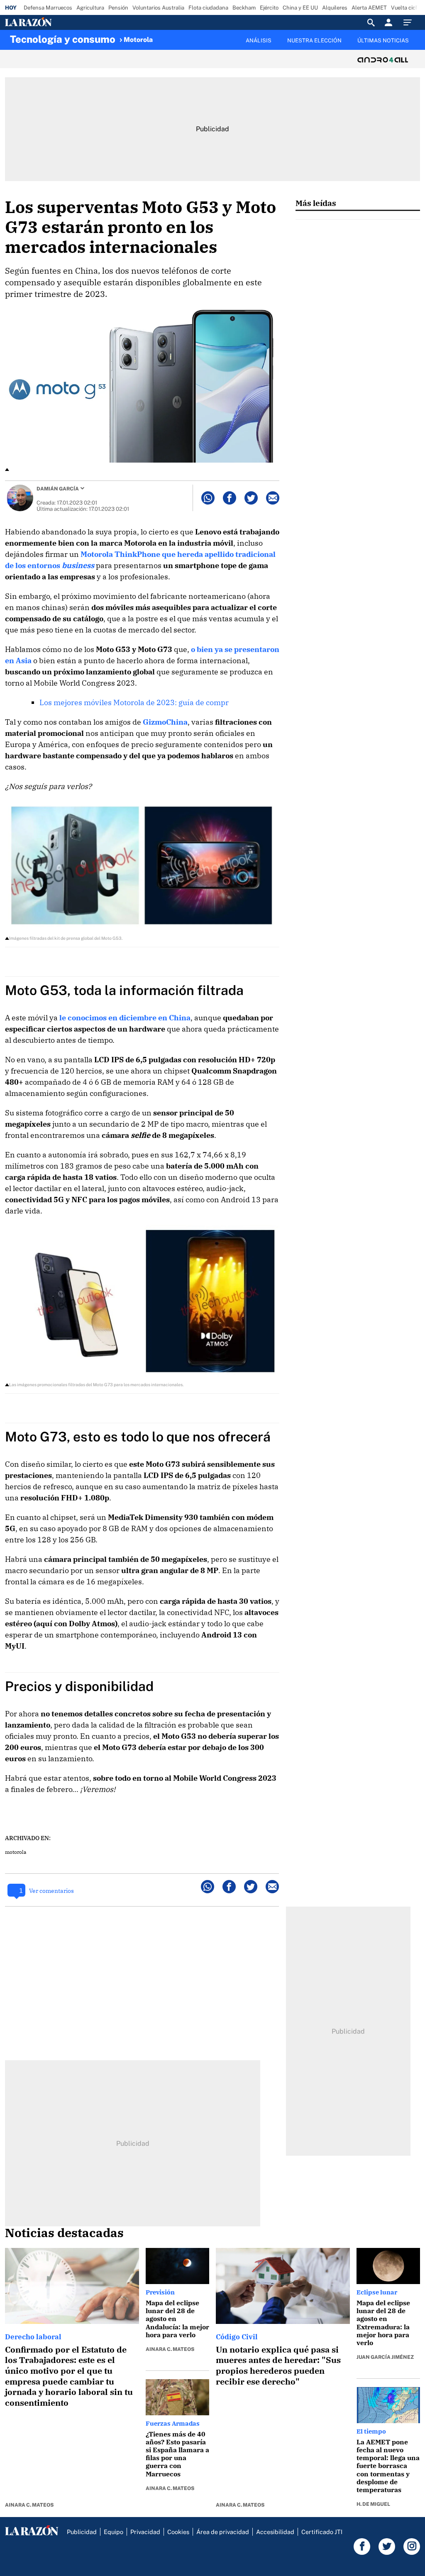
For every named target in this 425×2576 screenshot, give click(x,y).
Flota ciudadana (208, 8)
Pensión (118, 8)
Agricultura (90, 8)
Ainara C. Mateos (29, 2505)
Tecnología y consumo (63, 39)
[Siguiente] (415, 45)
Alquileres (335, 8)
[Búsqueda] (371, 22)
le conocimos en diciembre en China (125, 1018)
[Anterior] (164, 36)
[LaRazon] (57, 22)
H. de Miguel (373, 2504)
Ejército (269, 8)
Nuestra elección (314, 40)
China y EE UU (300, 8)
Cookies (178, 2532)
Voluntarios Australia (158, 8)
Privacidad (145, 2532)
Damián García (58, 489)
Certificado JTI (322, 2532)
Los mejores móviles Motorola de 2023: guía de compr (134, 702)
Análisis (259, 40)
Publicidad (82, 2532)
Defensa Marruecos (48, 8)
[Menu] (410, 22)
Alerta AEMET (369, 8)
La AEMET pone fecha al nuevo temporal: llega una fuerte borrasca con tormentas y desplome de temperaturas (388, 2466)
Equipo (114, 2532)
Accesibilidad (275, 2532)
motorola (16, 1852)
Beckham (244, 8)
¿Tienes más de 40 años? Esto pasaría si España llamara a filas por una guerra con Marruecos (177, 2454)
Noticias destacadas (64, 2233)
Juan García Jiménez (385, 2357)
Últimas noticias (383, 40)
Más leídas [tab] (316, 203)
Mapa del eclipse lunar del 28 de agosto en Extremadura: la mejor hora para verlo (383, 2323)
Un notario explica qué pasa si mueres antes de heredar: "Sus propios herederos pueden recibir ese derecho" (278, 2365)
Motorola (138, 40)
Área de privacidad (223, 2532)
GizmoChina (165, 722)
